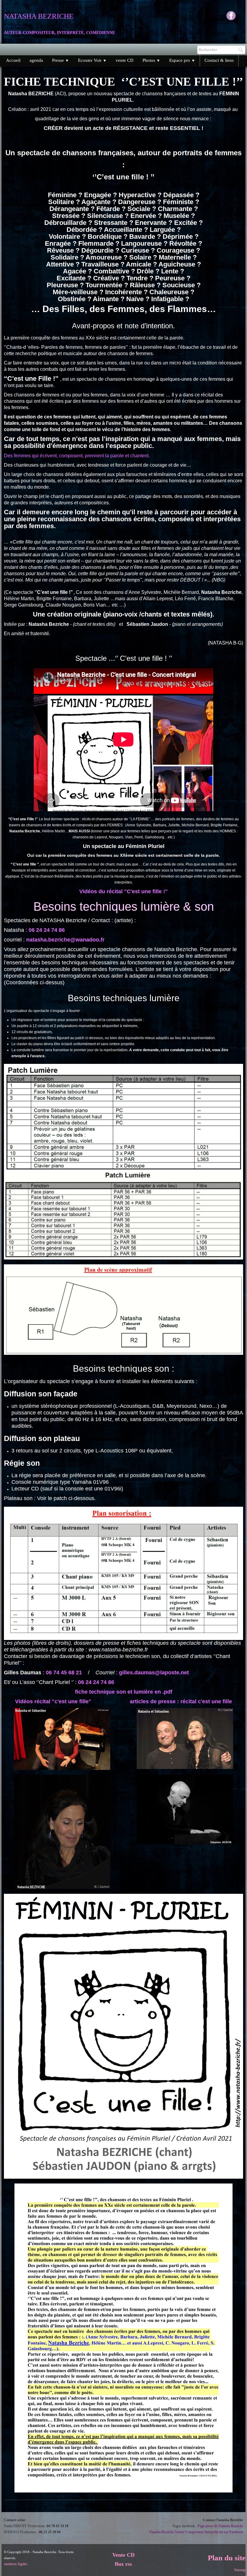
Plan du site (227, 2558)
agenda (36, 60)
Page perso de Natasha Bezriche (220, 2526)
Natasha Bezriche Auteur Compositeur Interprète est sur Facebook (196, 2532)
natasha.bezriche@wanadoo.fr (65, 940)
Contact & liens (219, 60)
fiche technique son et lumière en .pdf (124, 1692)
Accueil (13, 60)
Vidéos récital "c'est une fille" (53, 1701)
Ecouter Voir (92, 60)
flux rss (123, 2564)
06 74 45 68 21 (64, 1673)
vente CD (125, 60)
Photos (151, 60)
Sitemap (240, 2570)
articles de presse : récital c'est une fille (181, 1701)
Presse (61, 60)
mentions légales (16, 2564)
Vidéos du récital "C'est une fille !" (123, 891)
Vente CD (123, 2555)
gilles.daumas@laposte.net (154, 1673)
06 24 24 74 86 (47, 930)
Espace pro (182, 60)
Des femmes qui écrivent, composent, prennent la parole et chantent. (77, 456)
